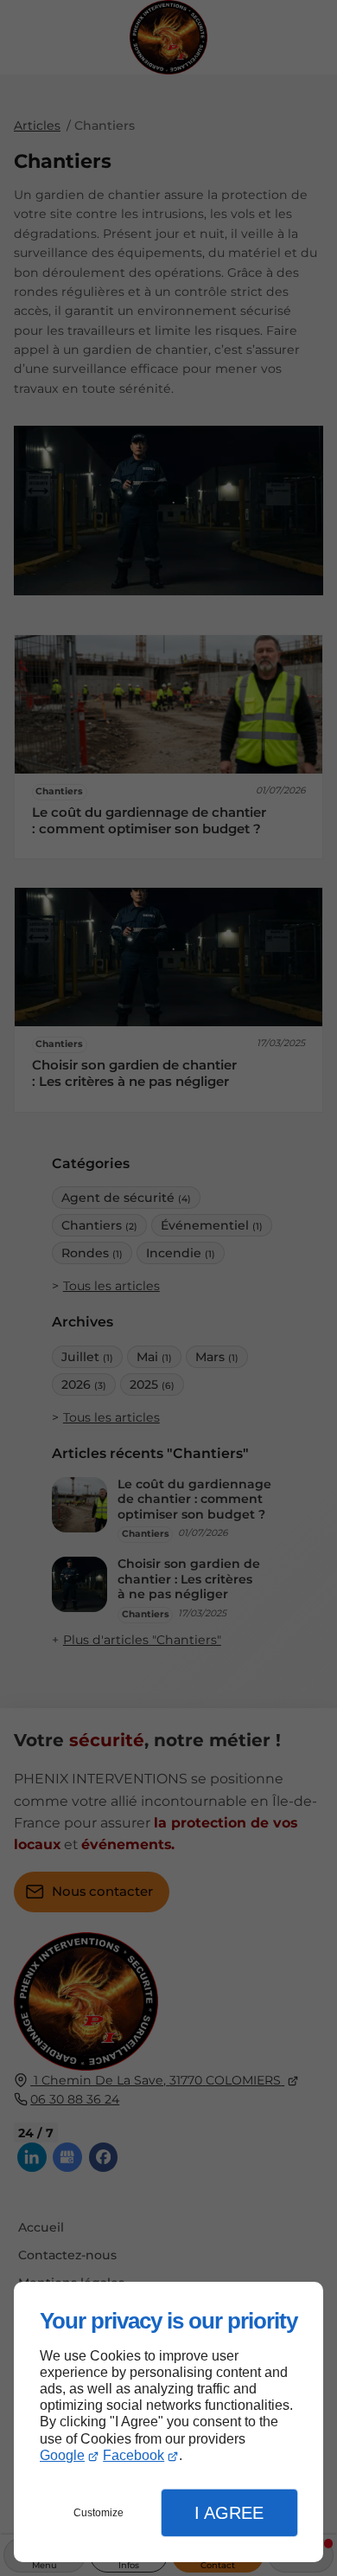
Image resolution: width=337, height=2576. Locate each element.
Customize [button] (99, 2513)
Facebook (134, 2455)
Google (62, 2455)
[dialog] (168, 2422)
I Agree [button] (229, 2513)
